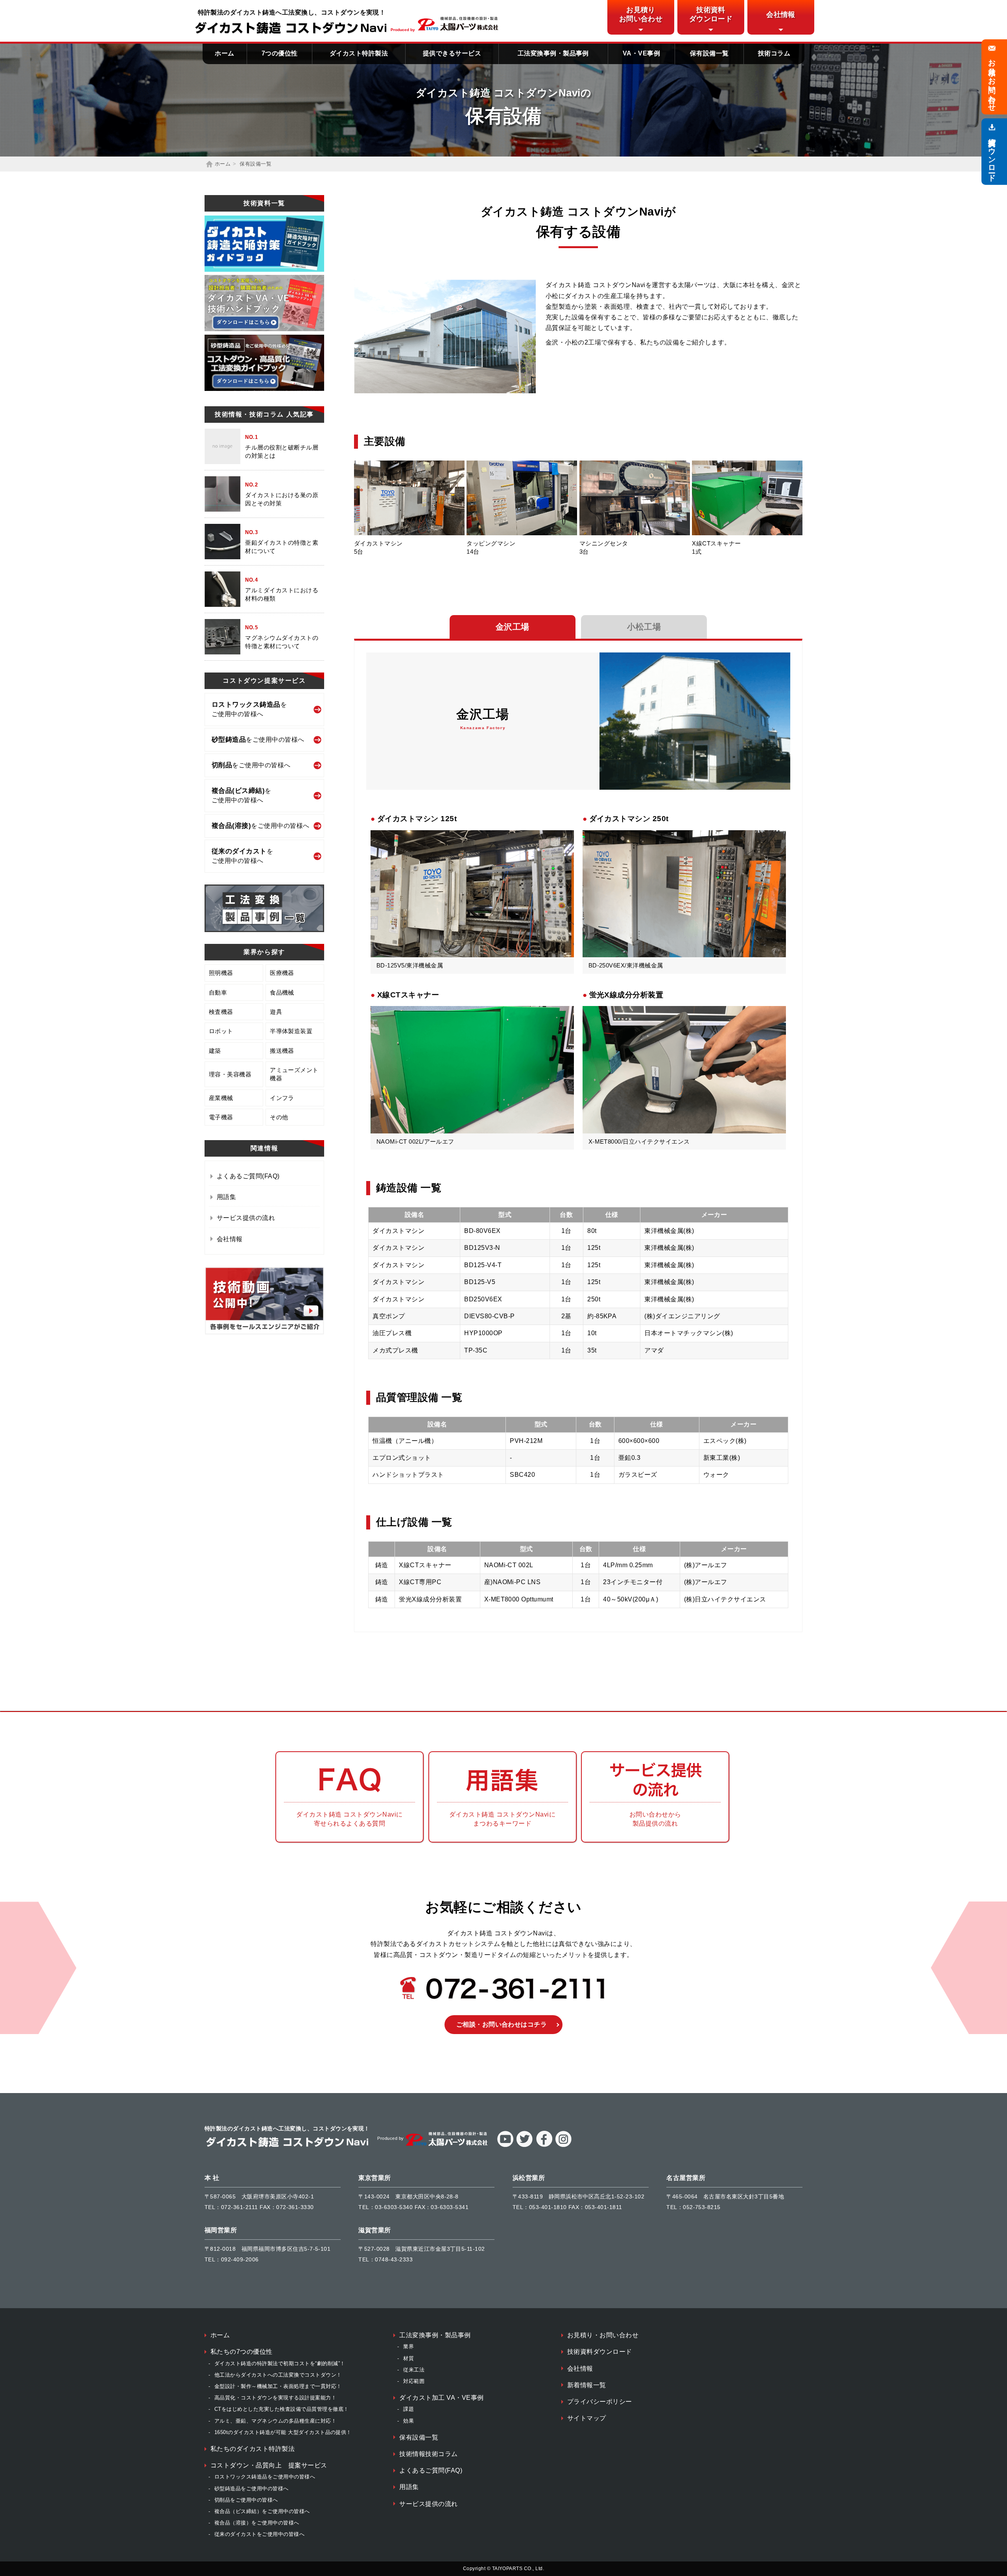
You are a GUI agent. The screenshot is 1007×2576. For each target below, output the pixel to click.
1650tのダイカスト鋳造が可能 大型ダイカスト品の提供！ (283, 2432)
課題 (409, 2409)
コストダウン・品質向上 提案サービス (269, 2465)
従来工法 (414, 2370)
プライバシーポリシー (600, 2402)
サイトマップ (587, 2418)
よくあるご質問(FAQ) (248, 1176)
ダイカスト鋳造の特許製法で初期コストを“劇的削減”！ (280, 2363)
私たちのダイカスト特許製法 (253, 2449)
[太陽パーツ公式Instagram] (563, 2145)
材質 (409, 2358)
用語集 (226, 1197)
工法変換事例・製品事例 (553, 53)
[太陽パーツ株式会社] (458, 29)
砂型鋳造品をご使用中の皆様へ (252, 2488)
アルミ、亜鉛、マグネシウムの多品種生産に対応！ (275, 2421)
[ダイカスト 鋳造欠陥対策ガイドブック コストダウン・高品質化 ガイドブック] (264, 244)
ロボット (221, 1031)
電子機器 (221, 1117)
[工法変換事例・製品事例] (264, 908)
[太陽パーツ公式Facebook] (544, 2145)
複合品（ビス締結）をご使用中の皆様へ (262, 2511)
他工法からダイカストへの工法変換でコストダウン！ (278, 2375)
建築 (215, 1051)
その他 (279, 1117)
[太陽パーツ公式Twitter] (524, 2145)
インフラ (282, 1098)
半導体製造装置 (291, 1031)
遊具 (276, 1012)
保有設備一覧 (709, 53)
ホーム (224, 53)
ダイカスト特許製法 (359, 53)
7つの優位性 (280, 53)
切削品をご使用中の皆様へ (246, 2500)
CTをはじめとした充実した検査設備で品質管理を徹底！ (281, 2409)
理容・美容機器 (230, 1074)
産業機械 (221, 1098)
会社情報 (230, 1239)
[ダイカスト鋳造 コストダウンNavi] (292, 28)
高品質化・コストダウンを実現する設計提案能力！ (275, 2398)
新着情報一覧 (587, 2385)
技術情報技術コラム (428, 2454)
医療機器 (282, 973)
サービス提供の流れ (246, 1218)
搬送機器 (282, 1051)
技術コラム (774, 53)
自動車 (218, 992)
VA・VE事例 (641, 53)
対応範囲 (414, 2381)
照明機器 (221, 973)
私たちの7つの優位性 (242, 2352)
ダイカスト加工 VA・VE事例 (441, 2398)
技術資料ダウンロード (600, 2352)
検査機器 (221, 1012)
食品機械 (282, 992)
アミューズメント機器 (294, 1074)
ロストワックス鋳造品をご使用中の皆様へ (265, 2477)
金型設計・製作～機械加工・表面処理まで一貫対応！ (278, 2386)
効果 (409, 2421)
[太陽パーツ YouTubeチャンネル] (264, 1333)
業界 (409, 2347)
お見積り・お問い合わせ (603, 2335)
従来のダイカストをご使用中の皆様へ (259, 2534)
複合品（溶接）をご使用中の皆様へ (257, 2523)
